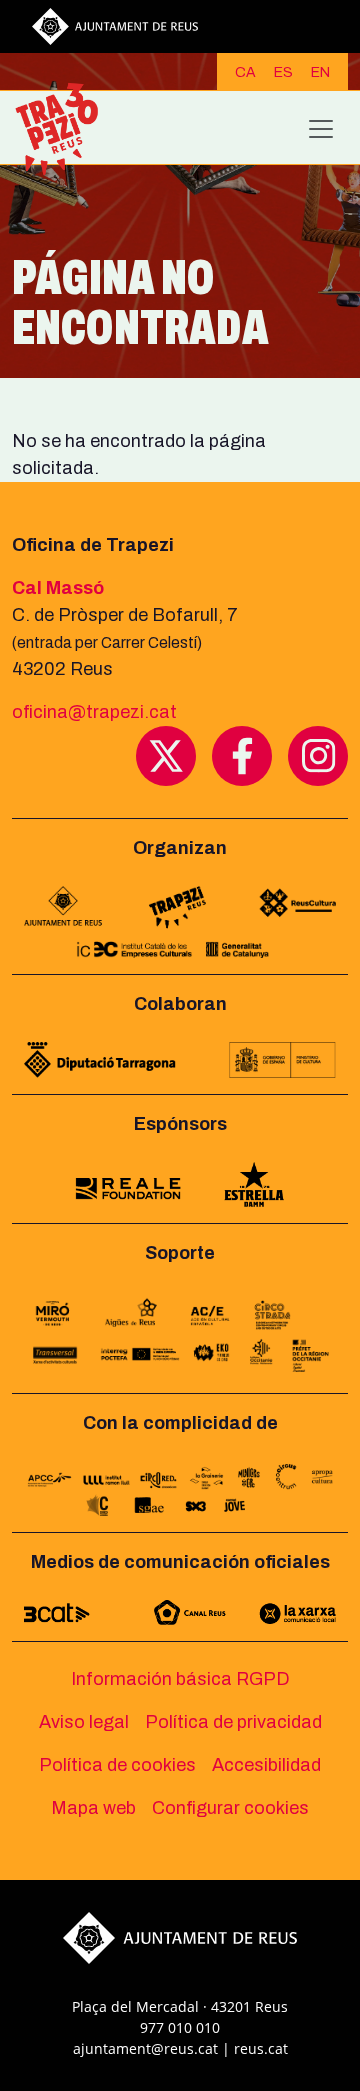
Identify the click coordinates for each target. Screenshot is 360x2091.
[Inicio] (65, 129)
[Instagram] (318, 755)
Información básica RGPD (180, 1679)
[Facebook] (242, 755)
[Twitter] (166, 755)
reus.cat (261, 2048)
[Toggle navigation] (321, 129)
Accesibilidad (266, 1765)
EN (320, 72)
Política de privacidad (233, 1722)
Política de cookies (117, 1765)
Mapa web (93, 1808)
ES (283, 72)
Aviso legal (84, 1722)
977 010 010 (180, 2027)
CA (245, 72)
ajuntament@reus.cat (145, 2048)
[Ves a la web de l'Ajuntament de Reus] (115, 25)
